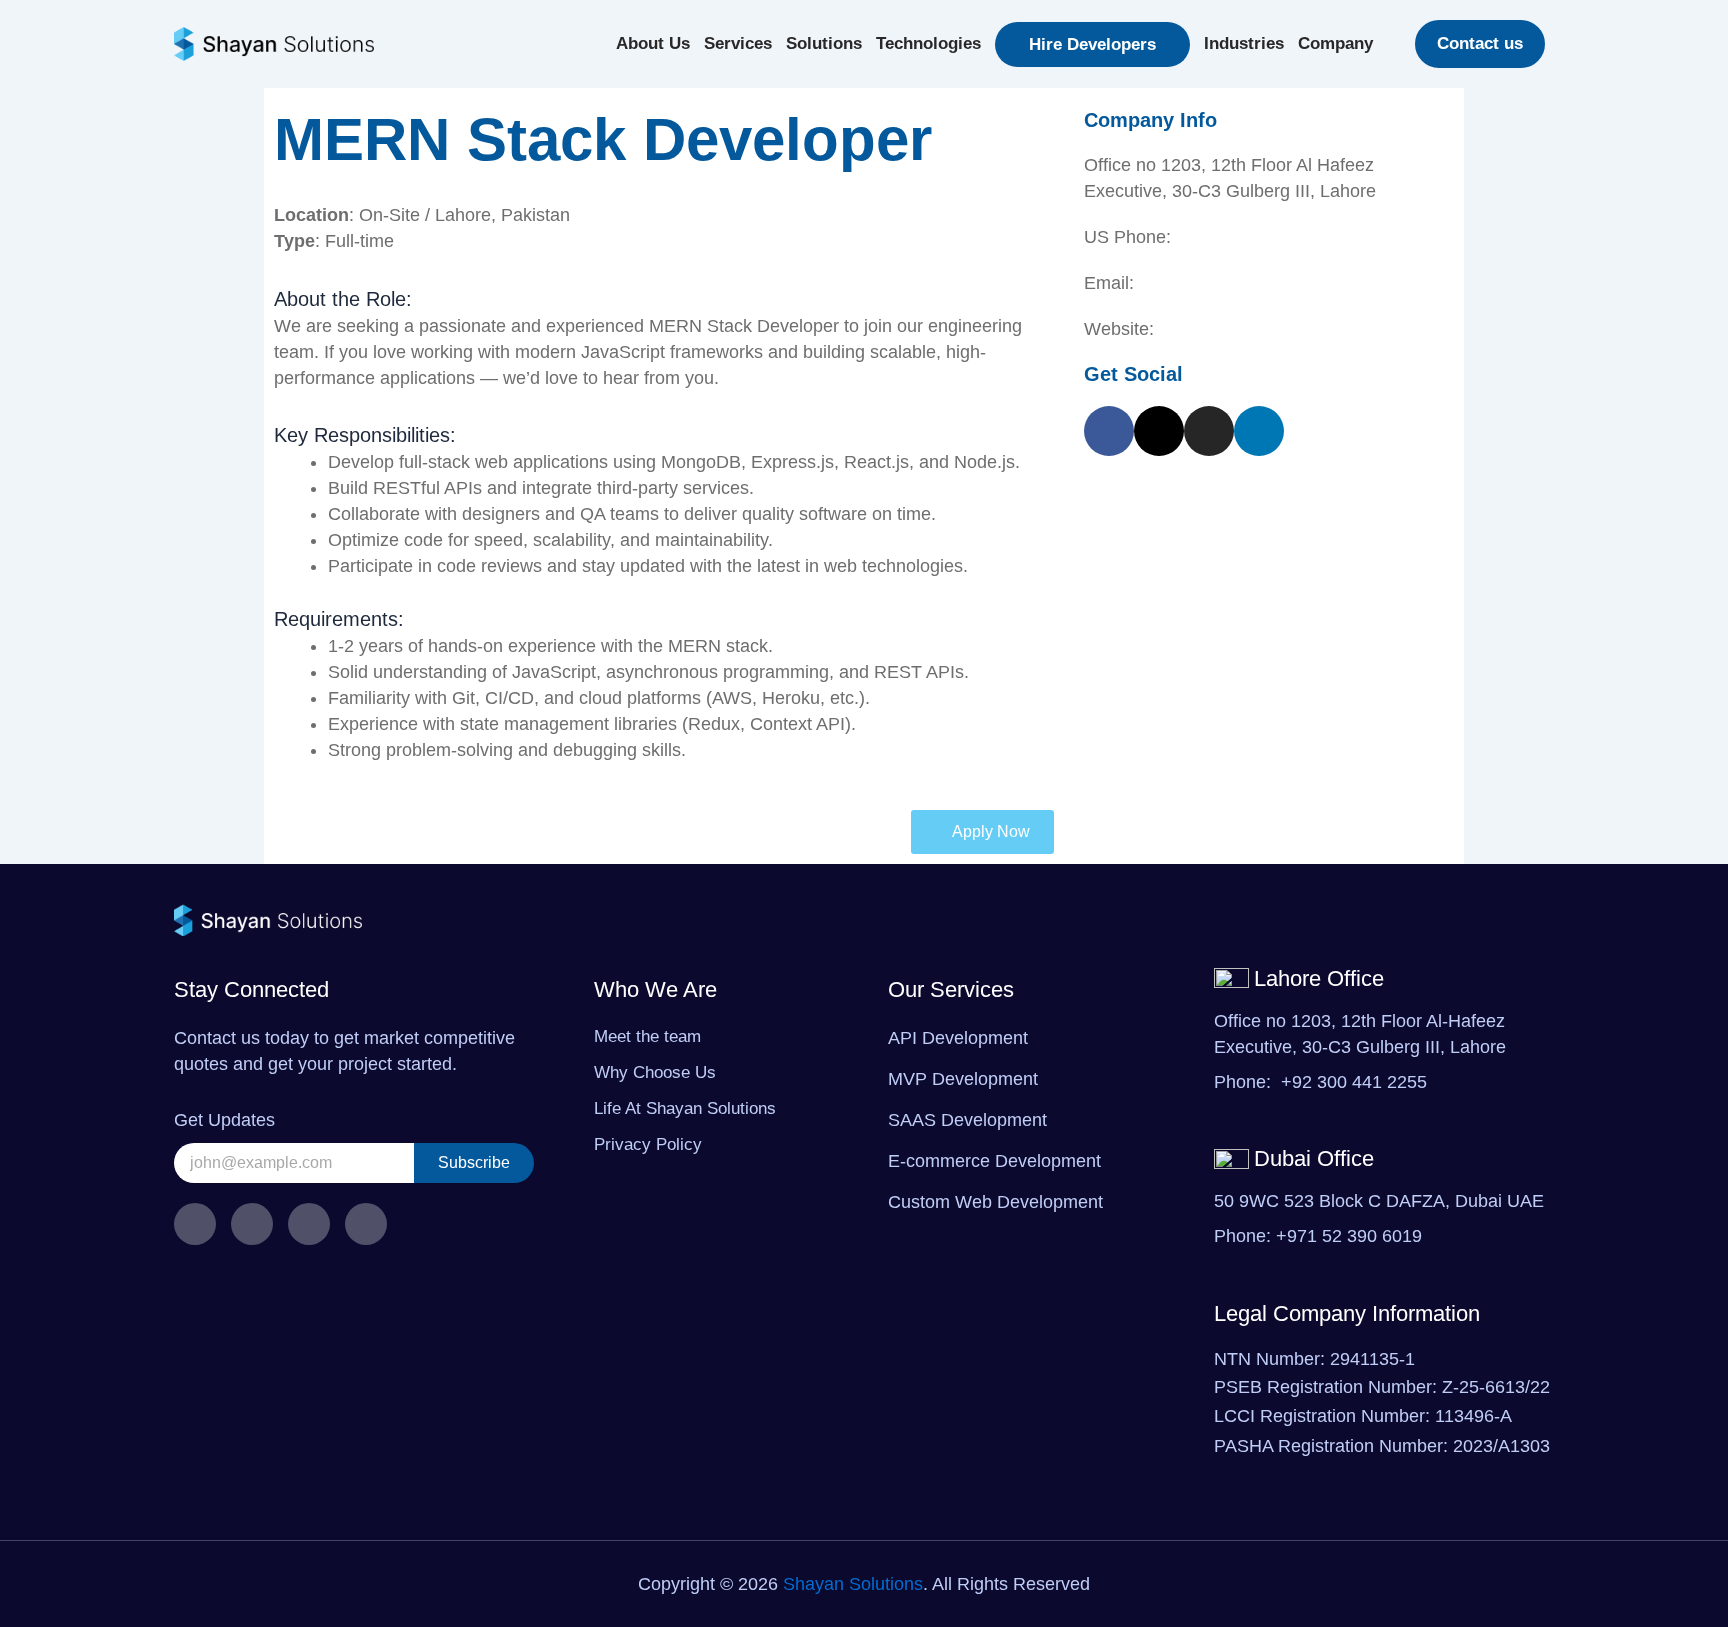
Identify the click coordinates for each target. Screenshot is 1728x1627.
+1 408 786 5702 (1244, 237)
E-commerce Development (994, 1161)
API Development (958, 1038)
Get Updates (224, 1120)
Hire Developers (1092, 44)
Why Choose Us (655, 1072)
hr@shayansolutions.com (1240, 283)
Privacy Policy (648, 1144)
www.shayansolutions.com (1264, 329)
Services (738, 43)
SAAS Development (967, 1120)
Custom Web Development (995, 1202)
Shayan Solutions (853, 1584)
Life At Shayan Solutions (685, 1108)
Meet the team (647, 1036)
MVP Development (963, 1079)
